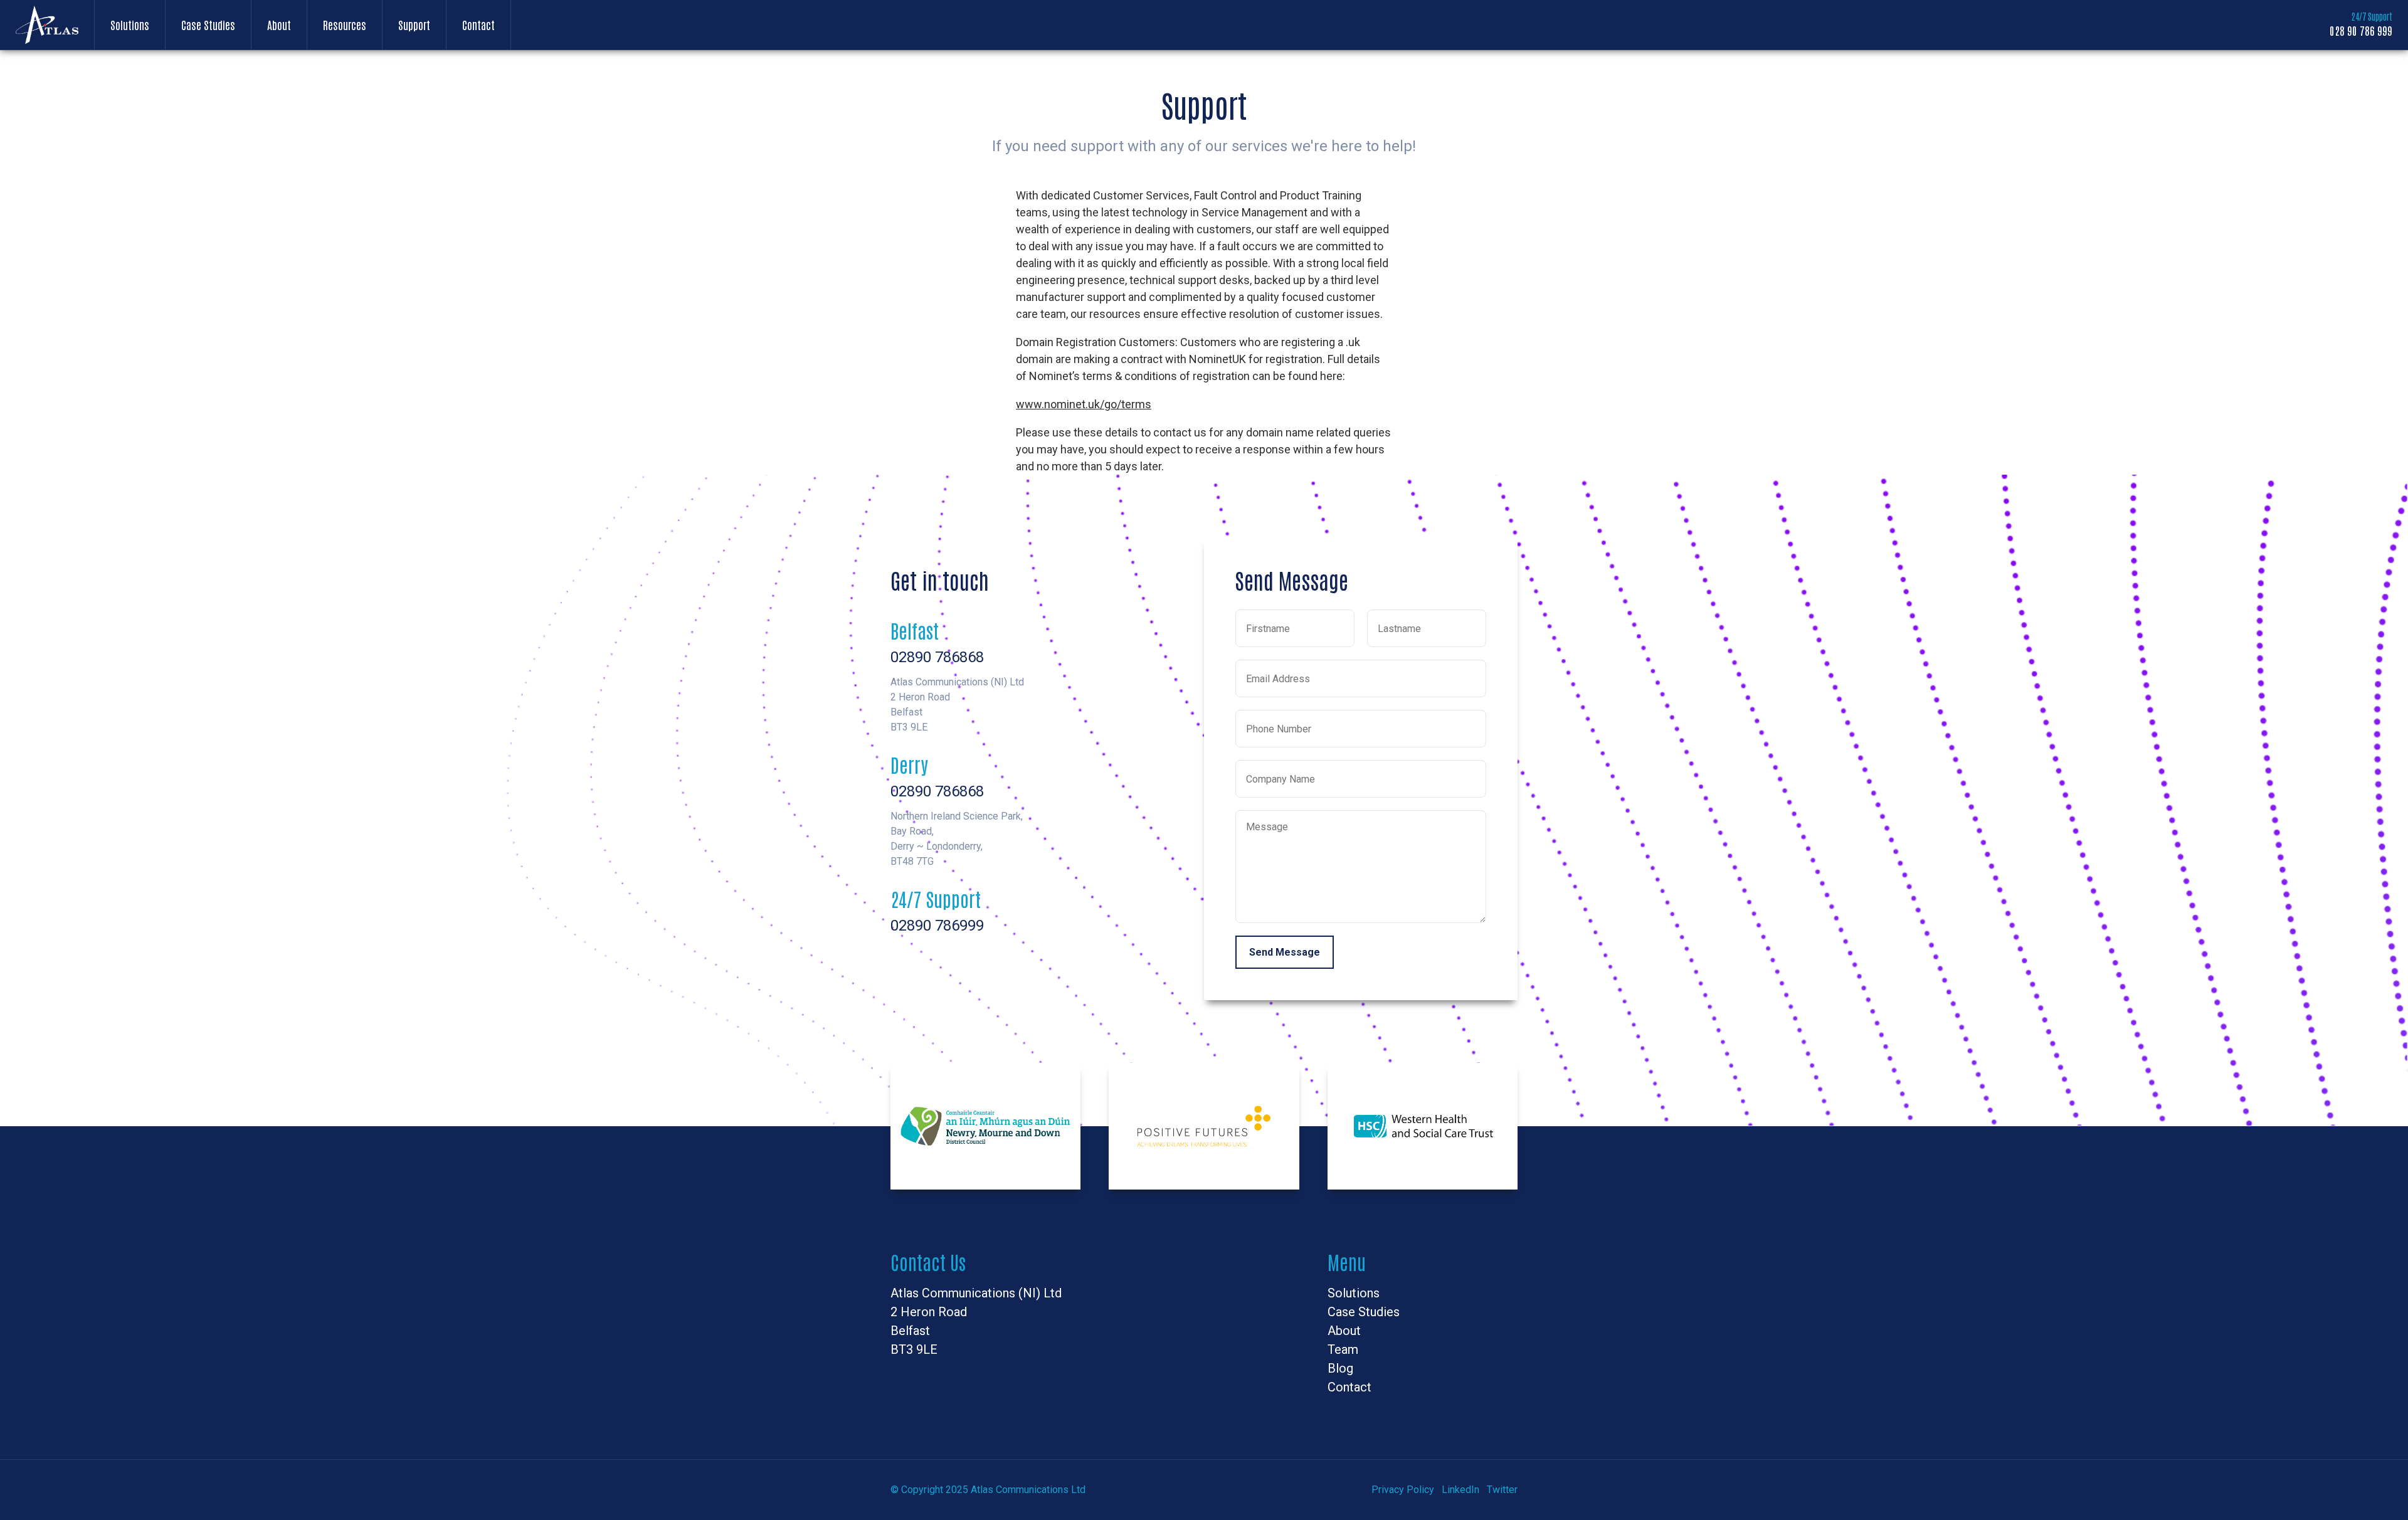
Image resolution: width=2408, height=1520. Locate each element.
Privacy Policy (1403, 1490)
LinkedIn (1460, 1490)
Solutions (130, 24)
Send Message (1285, 952)
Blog (1340, 1368)
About (279, 24)
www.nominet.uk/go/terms (1084, 404)
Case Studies (208, 24)
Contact (478, 24)
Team (1343, 1349)
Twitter (1502, 1490)
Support (414, 24)
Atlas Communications (47, 25)
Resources (345, 24)
